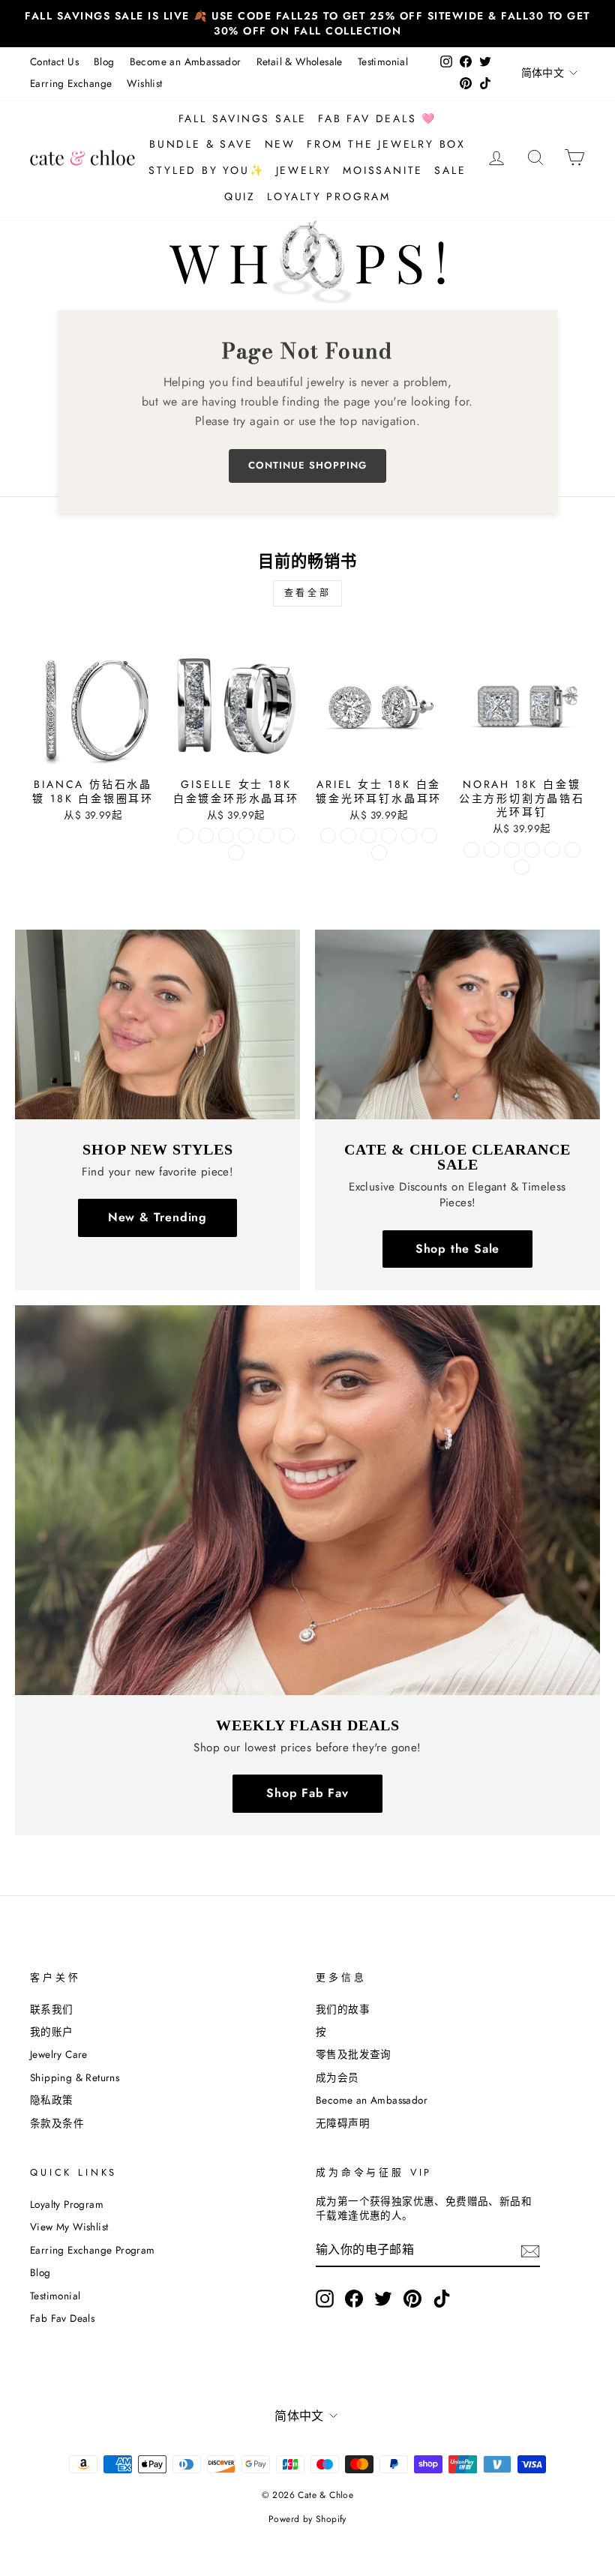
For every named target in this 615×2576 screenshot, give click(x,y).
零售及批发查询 (354, 2054)
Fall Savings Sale (243, 118)
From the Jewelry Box (386, 144)
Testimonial (383, 61)
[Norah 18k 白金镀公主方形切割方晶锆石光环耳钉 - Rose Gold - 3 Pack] (573, 850)
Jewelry (304, 170)
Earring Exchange (71, 83)
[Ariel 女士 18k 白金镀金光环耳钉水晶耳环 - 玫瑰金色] (369, 836)
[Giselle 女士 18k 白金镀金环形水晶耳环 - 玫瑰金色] (226, 836)
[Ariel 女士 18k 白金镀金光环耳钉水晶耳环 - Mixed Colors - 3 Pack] (379, 853)
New (280, 144)
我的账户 (52, 2032)
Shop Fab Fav (307, 1793)
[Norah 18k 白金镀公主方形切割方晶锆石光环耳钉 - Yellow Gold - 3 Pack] (552, 850)
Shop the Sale (457, 1249)
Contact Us (54, 61)
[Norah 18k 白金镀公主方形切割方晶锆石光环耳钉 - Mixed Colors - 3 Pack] (522, 867)
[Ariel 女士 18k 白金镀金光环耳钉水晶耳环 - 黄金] (348, 836)
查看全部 (307, 593)
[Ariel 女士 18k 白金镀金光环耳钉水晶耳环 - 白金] (328, 836)
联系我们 (52, 2009)
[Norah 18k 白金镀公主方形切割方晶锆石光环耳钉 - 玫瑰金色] (512, 850)
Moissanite (383, 170)
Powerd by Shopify (307, 2519)
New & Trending (157, 1217)
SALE (450, 170)
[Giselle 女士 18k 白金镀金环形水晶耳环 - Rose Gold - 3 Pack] (287, 836)
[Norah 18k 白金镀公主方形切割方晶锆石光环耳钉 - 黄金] (492, 850)
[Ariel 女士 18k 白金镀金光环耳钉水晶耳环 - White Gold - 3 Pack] (389, 836)
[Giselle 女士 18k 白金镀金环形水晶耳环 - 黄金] (206, 836)
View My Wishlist (69, 2227)
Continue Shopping (307, 465)
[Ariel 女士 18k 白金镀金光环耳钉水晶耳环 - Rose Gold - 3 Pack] (429, 836)
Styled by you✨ (206, 170)
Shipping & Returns (75, 2077)
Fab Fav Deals (62, 2318)
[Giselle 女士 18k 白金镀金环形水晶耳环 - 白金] (186, 836)
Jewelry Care (59, 2054)
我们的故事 (343, 2009)
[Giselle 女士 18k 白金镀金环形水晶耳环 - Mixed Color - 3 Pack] (236, 853)
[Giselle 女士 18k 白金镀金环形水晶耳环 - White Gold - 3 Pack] (246, 836)
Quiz (240, 196)
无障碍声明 (343, 2123)
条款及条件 (57, 2123)
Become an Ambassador (186, 61)
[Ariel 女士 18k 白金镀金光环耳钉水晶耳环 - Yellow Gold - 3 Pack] (409, 836)
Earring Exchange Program (93, 2250)
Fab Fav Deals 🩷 (377, 118)
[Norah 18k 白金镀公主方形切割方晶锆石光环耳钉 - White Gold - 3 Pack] (532, 850)
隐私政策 (52, 2100)
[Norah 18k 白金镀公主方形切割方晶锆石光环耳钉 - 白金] (471, 850)
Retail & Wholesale (300, 61)
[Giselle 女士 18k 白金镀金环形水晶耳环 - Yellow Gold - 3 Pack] (267, 836)
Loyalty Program (329, 196)
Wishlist (144, 83)
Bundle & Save (201, 144)
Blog (104, 61)
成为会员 (337, 2077)
